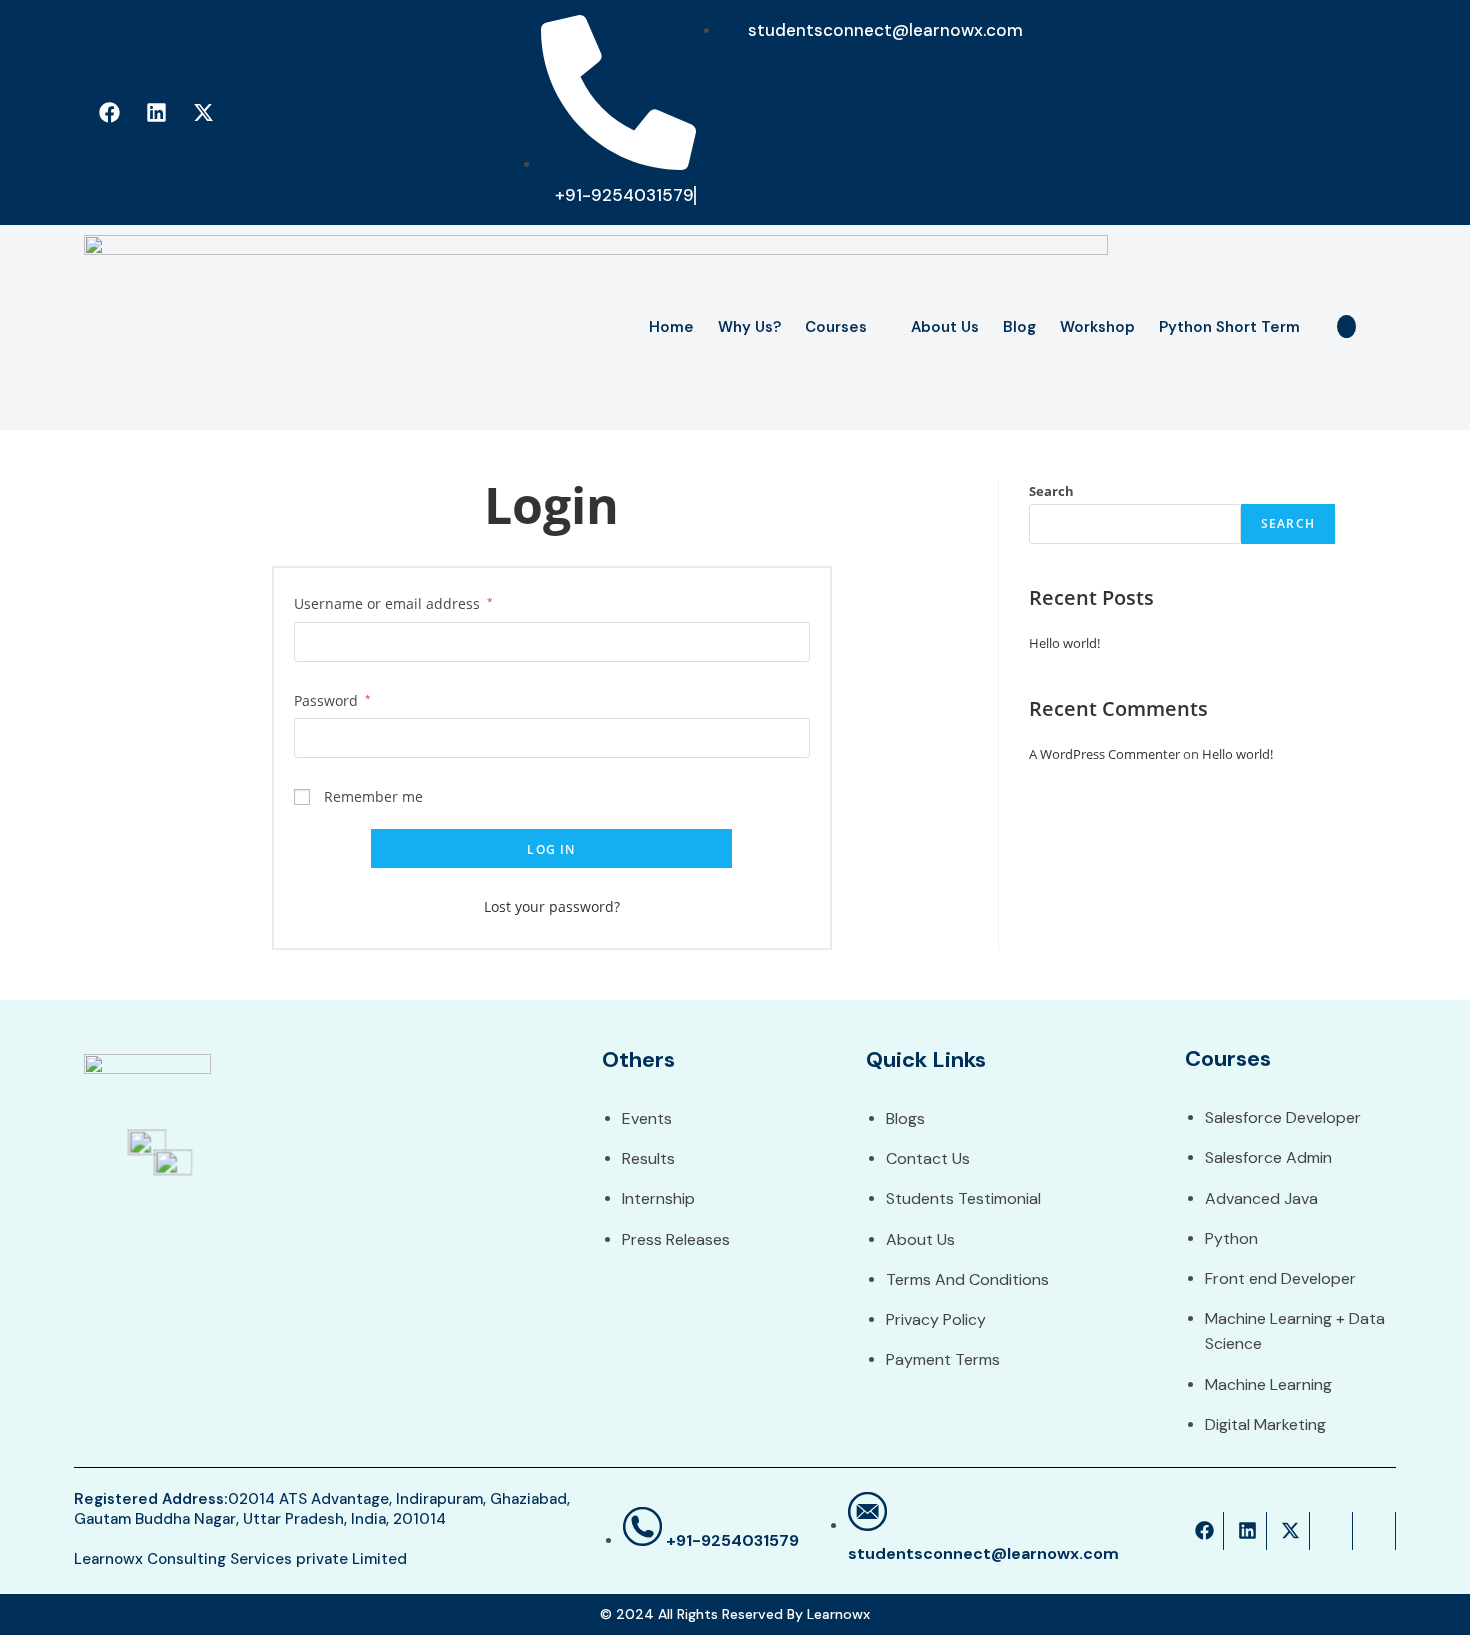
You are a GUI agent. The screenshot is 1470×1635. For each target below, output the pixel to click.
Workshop (1097, 327)
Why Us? (749, 327)
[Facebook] (109, 113)
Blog (1019, 327)
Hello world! (1064, 643)
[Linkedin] (156, 113)
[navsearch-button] (1347, 326)
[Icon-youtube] (297, 113)
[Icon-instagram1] (250, 113)
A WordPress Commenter (1104, 754)
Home (671, 327)
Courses (836, 327)
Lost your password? (552, 906)
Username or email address (393, 603)
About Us (945, 327)
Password (332, 700)
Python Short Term (1229, 327)
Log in (551, 849)
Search (1051, 491)
